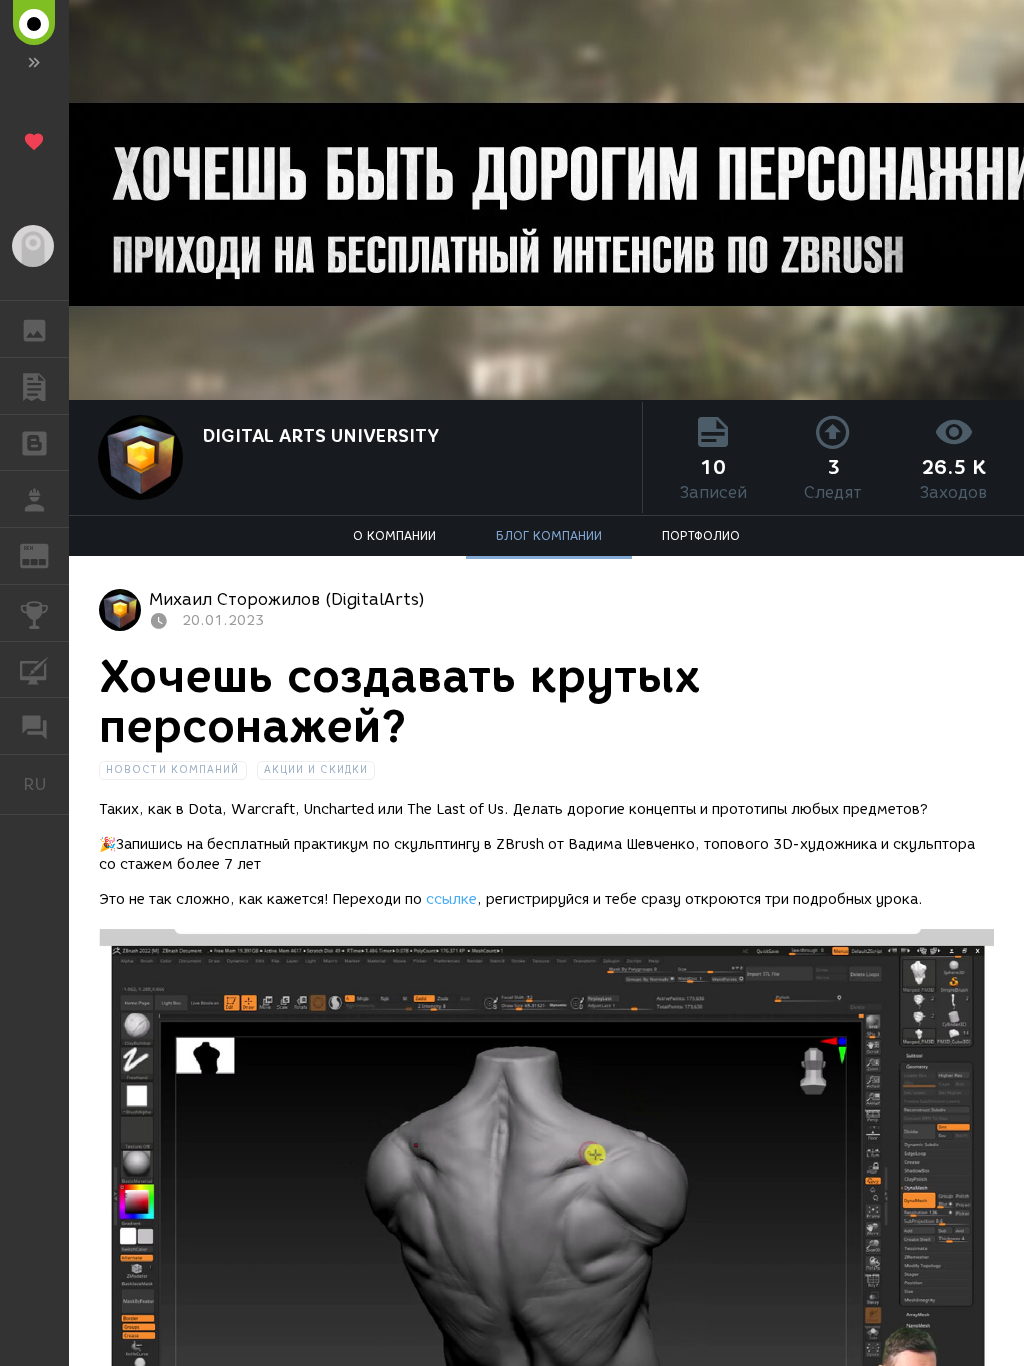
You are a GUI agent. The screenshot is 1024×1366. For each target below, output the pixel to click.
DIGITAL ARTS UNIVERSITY (321, 436)
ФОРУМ (34, 726)
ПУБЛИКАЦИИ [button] (34, 386)
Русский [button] (46, 784)
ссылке (451, 899)
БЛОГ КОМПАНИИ (549, 535)
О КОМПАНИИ (394, 535)
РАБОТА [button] (34, 499)
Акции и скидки (316, 769)
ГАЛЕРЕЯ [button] (34, 329)
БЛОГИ (34, 443)
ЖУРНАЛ (46, 554)
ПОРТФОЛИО (701, 535)
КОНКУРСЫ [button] (34, 613)
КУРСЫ (34, 670)
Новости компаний (173, 769)
